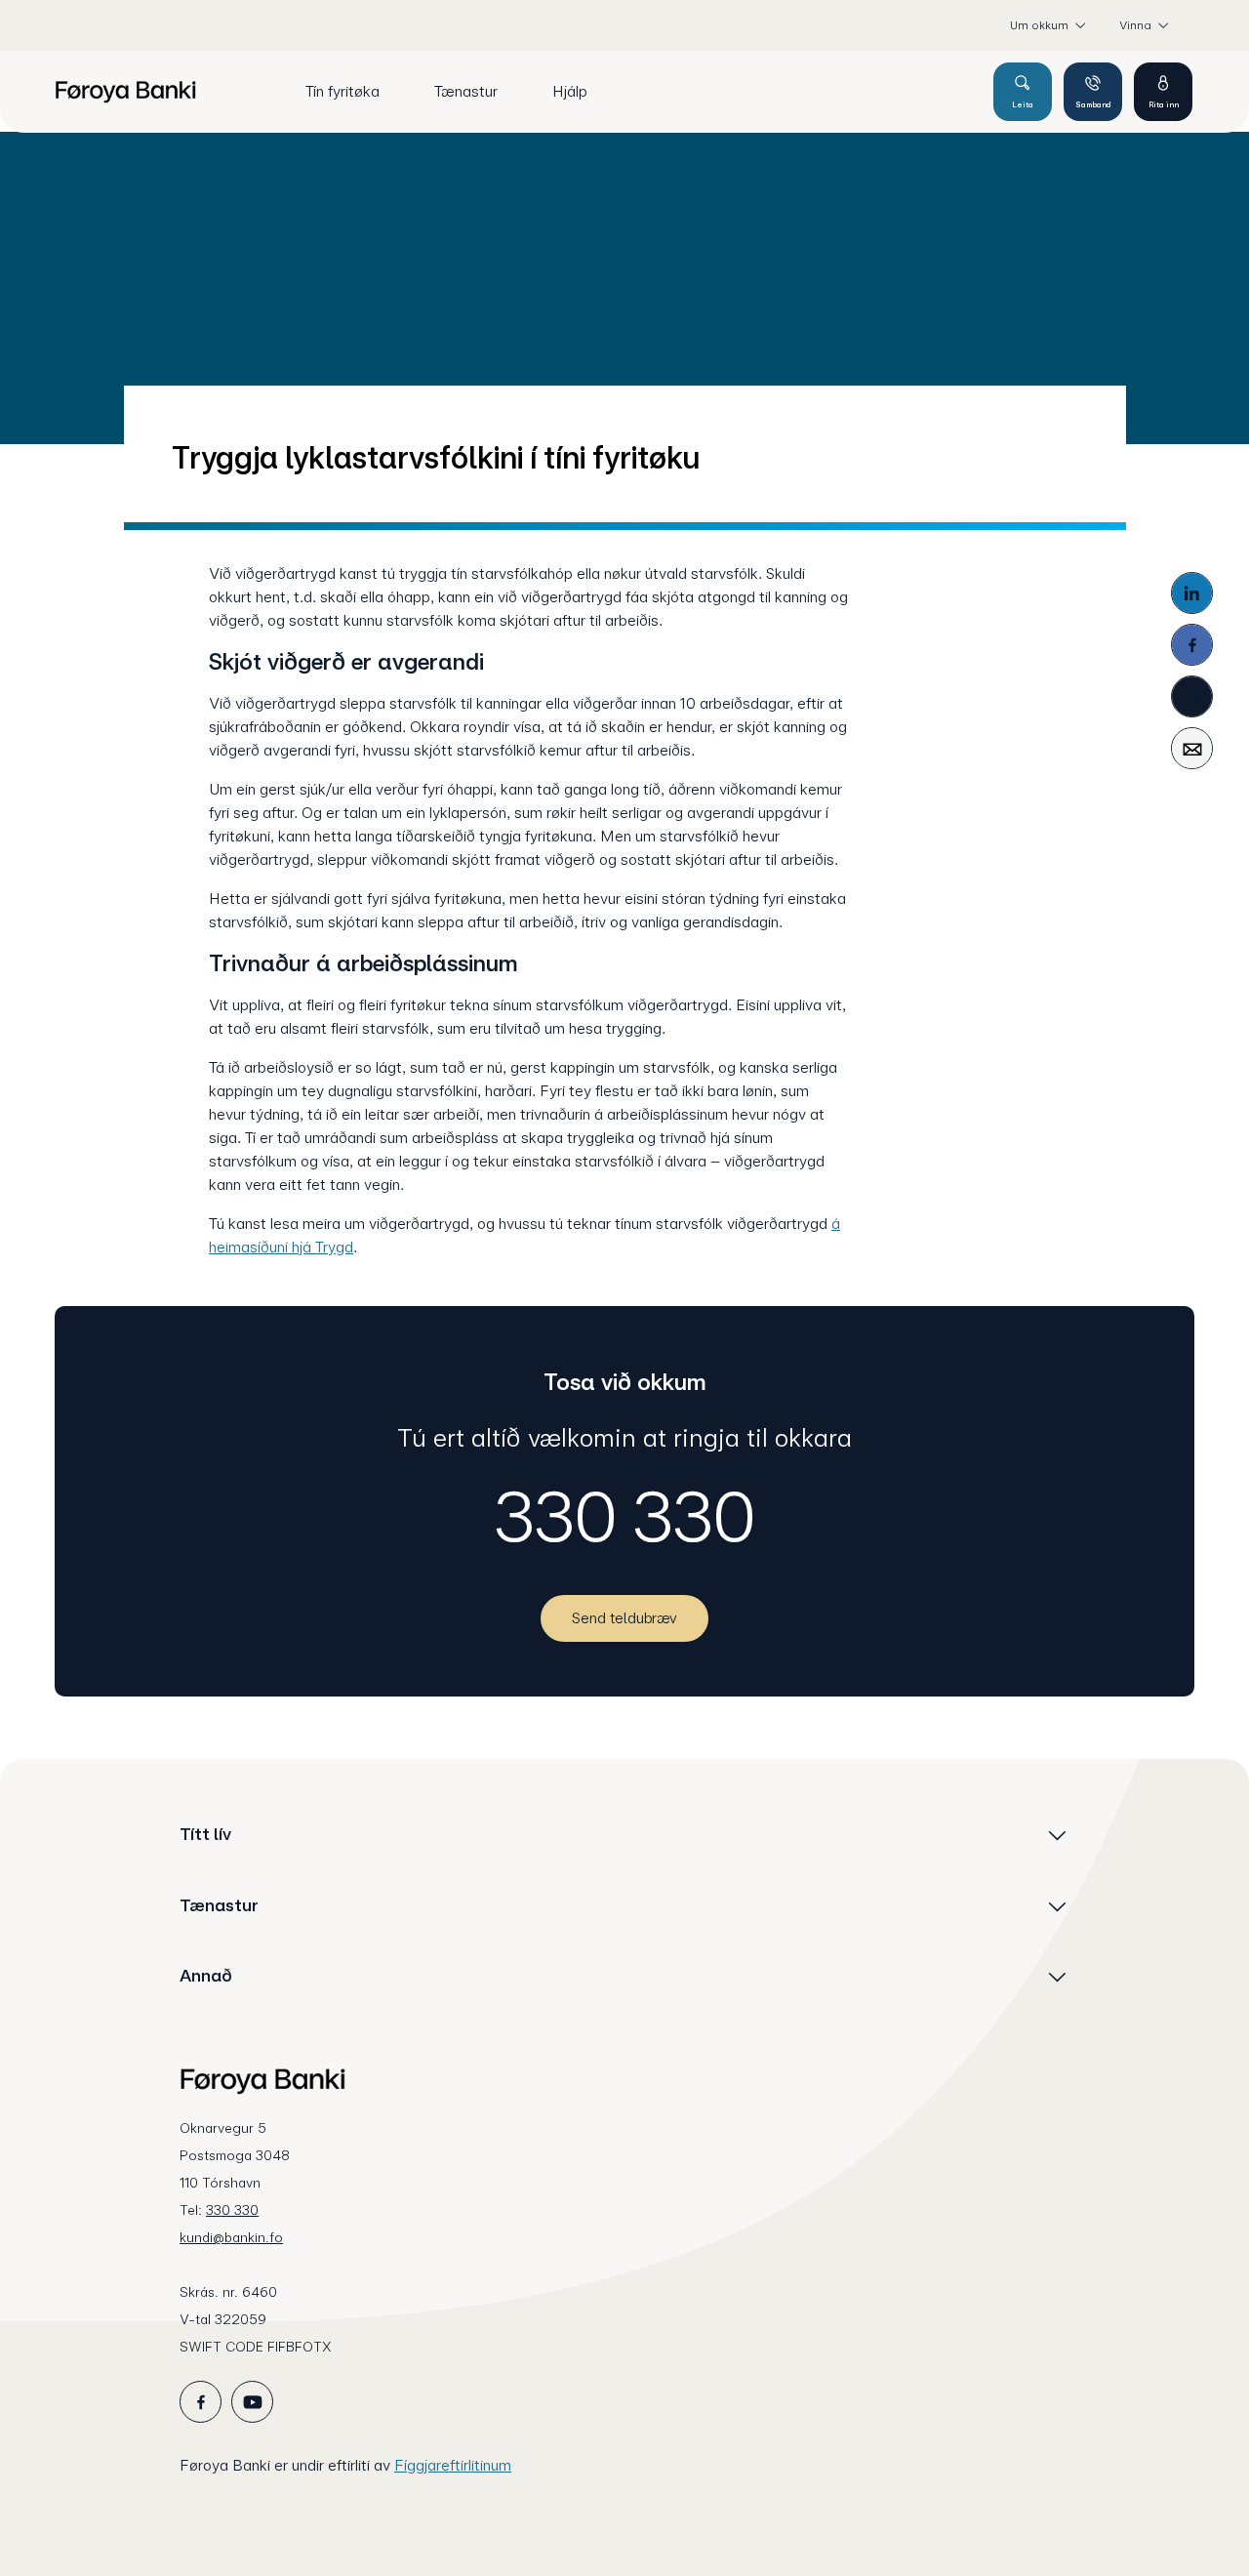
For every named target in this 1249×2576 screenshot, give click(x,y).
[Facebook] (1192, 645)
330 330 (625, 1517)
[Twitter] (1192, 696)
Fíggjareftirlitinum (453, 2465)
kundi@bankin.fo (231, 2237)
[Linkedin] (1192, 593)
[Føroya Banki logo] (125, 92)
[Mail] (1192, 748)
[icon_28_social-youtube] (252, 2402)
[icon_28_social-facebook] (201, 2402)
